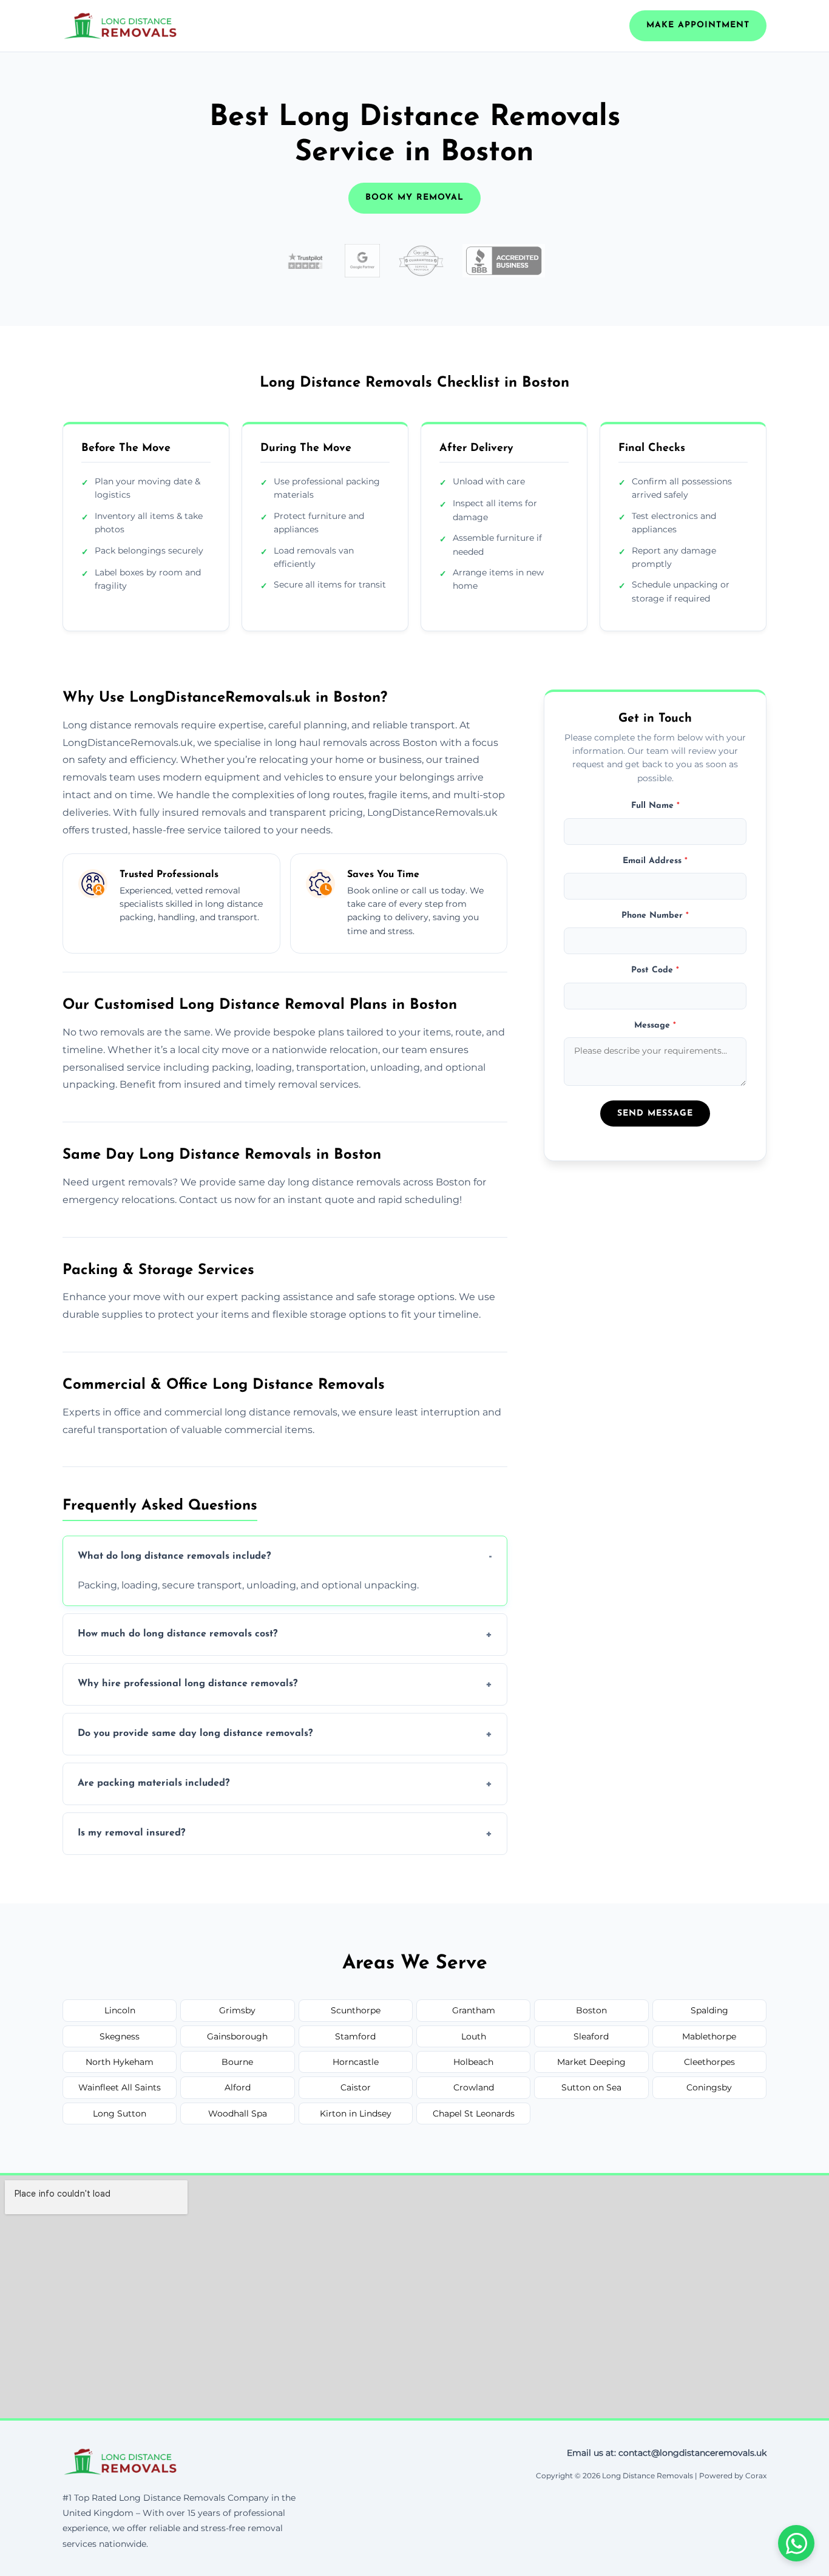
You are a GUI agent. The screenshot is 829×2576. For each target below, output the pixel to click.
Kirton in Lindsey (356, 2113)
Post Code (655, 971)
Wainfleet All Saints (120, 2087)
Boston (591, 2010)
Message (655, 1025)
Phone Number (655, 916)
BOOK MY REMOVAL (414, 198)
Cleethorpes (709, 2062)
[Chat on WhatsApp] (796, 2543)
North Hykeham (120, 2062)
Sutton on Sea (591, 2087)
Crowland (474, 2087)
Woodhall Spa (238, 2113)
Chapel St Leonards (474, 2113)
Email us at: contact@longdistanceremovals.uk (667, 2453)
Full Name (655, 806)
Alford (238, 2087)
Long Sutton (120, 2113)
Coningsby (709, 2087)
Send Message (655, 1113)
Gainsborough (237, 2036)
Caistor (356, 2087)
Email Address (655, 861)
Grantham (474, 2010)
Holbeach (473, 2062)
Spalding (709, 2010)
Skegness (120, 2036)
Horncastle (356, 2062)
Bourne (237, 2062)
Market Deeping (591, 2062)
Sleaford (591, 2036)
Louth (474, 2036)
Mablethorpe (709, 2036)
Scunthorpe (356, 2010)
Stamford (355, 2036)
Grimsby (237, 2010)
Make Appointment (698, 25)
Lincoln (120, 2010)
